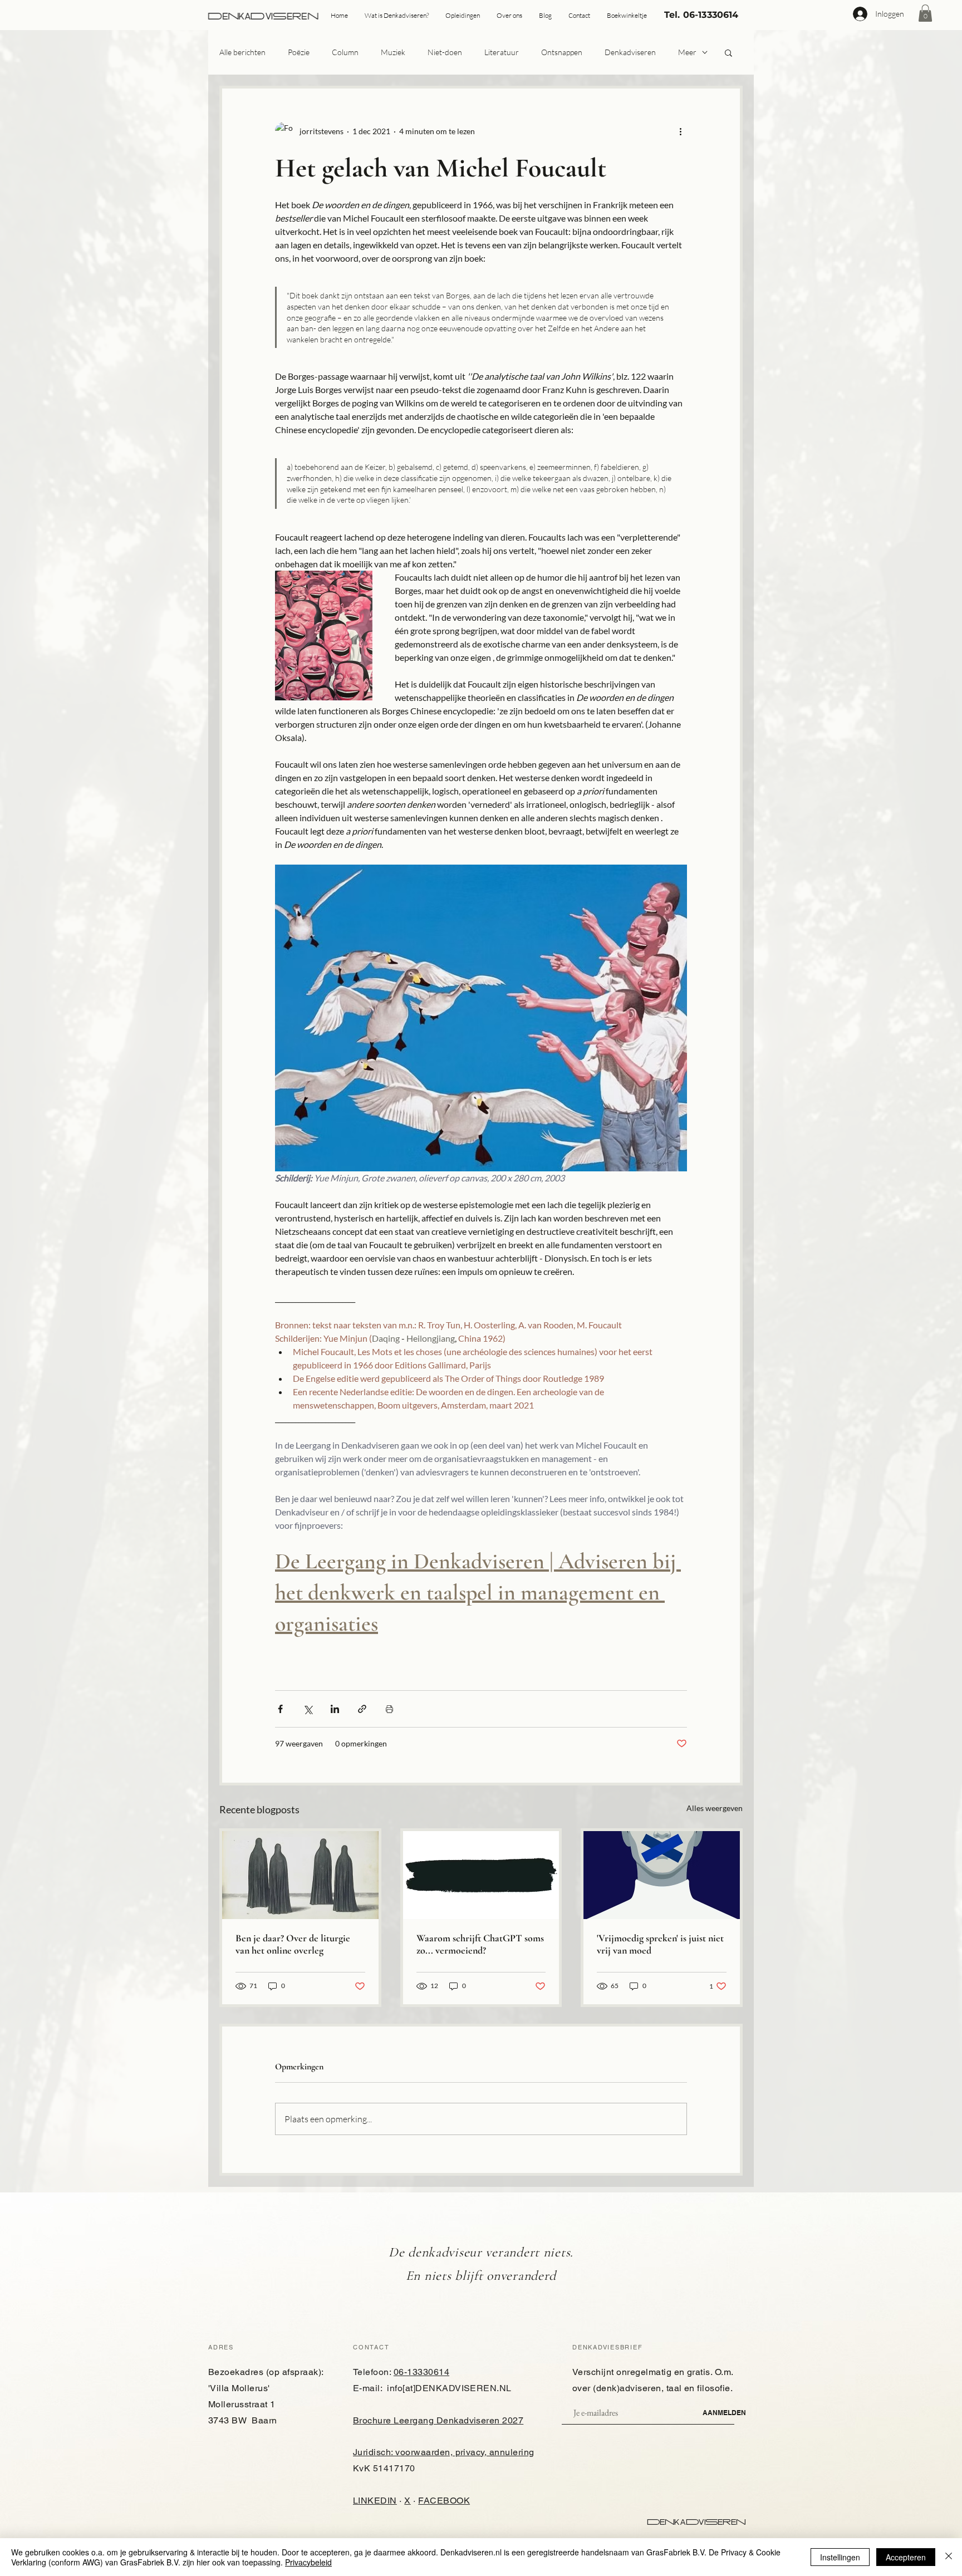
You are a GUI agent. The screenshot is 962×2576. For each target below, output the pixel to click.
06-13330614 (421, 2372)
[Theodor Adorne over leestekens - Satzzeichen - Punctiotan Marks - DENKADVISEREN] (481, 1875)
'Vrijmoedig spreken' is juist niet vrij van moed (660, 1944)
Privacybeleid (308, 2562)
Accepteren (906, 2557)
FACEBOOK (444, 2501)
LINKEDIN (375, 2501)
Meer (687, 52)
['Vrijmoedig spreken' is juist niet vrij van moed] (662, 1875)
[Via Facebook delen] (280, 1709)
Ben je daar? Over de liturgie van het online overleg (293, 1944)
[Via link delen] (362, 1709)
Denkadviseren (630, 52)
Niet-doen (445, 52)
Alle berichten (242, 52)
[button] (925, 13)
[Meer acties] (680, 131)
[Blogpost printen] (389, 1709)
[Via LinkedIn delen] (335, 1709)
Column (345, 52)
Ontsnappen (562, 52)
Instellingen (840, 2557)
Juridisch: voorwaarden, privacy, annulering (444, 2452)
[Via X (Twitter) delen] (308, 1709)
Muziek (393, 52)
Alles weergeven (715, 1808)
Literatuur (502, 52)
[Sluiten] (949, 2557)
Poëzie (299, 52)
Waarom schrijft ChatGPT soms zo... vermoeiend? (480, 1944)
